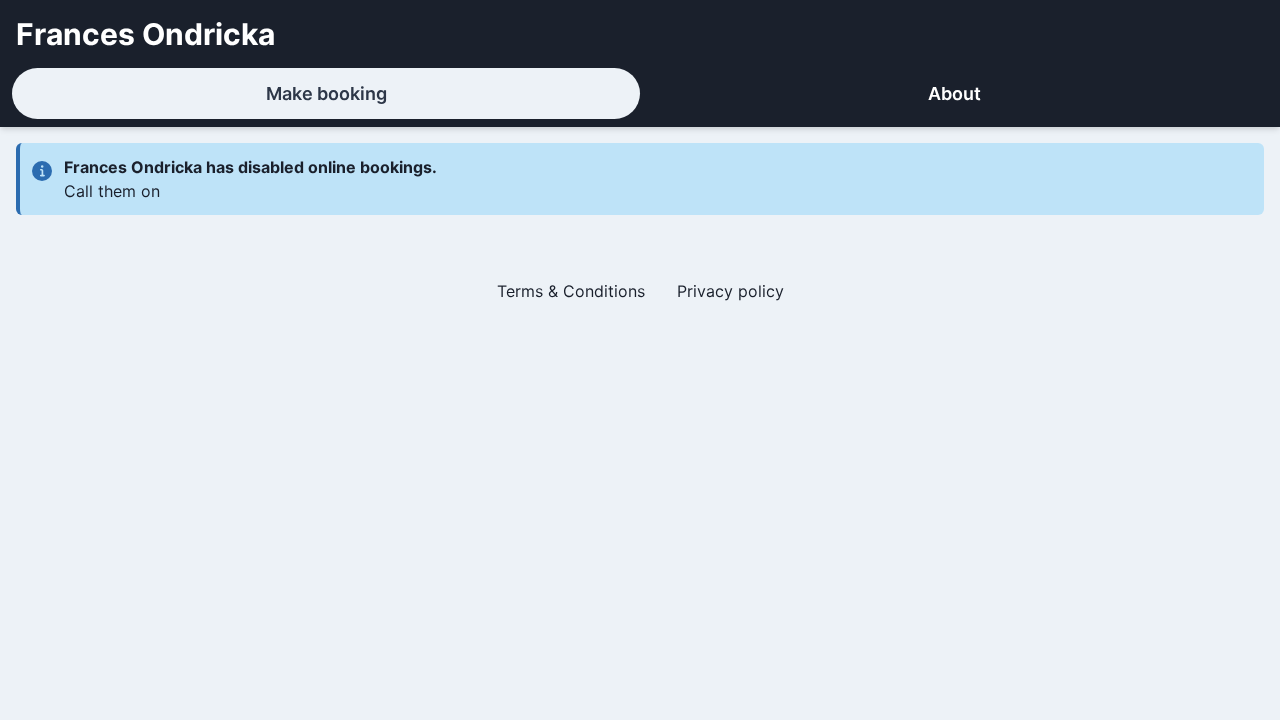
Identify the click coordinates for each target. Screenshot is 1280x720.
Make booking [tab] (326, 93)
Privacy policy (730, 291)
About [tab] (954, 93)
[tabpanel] (640, 231)
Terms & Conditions (571, 291)
